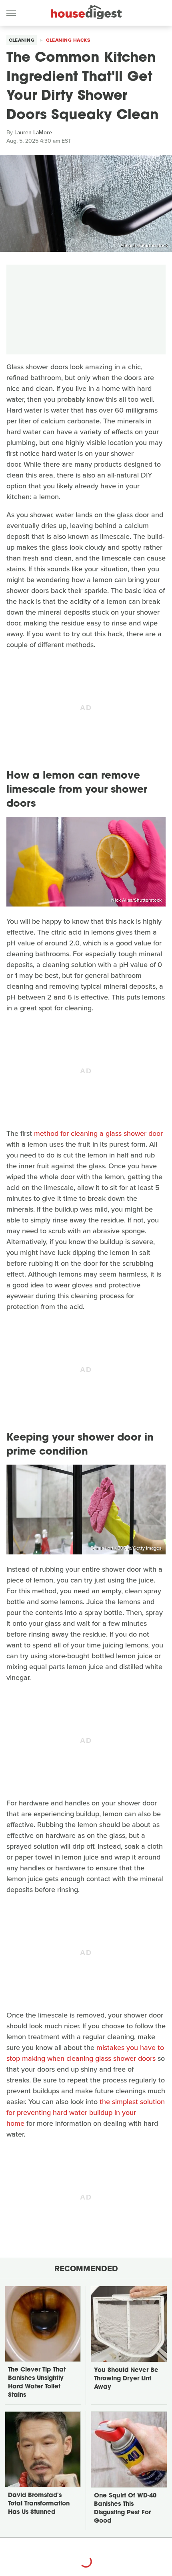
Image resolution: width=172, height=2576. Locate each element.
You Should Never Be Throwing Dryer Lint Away (126, 2379)
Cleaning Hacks (68, 40)
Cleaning (22, 40)
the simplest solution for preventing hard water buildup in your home (86, 2113)
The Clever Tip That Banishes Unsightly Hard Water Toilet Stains (37, 2383)
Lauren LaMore (33, 133)
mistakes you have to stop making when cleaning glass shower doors (85, 2053)
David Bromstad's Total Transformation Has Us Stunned (39, 2504)
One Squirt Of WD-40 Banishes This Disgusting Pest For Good (125, 2509)
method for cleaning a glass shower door (98, 1133)
